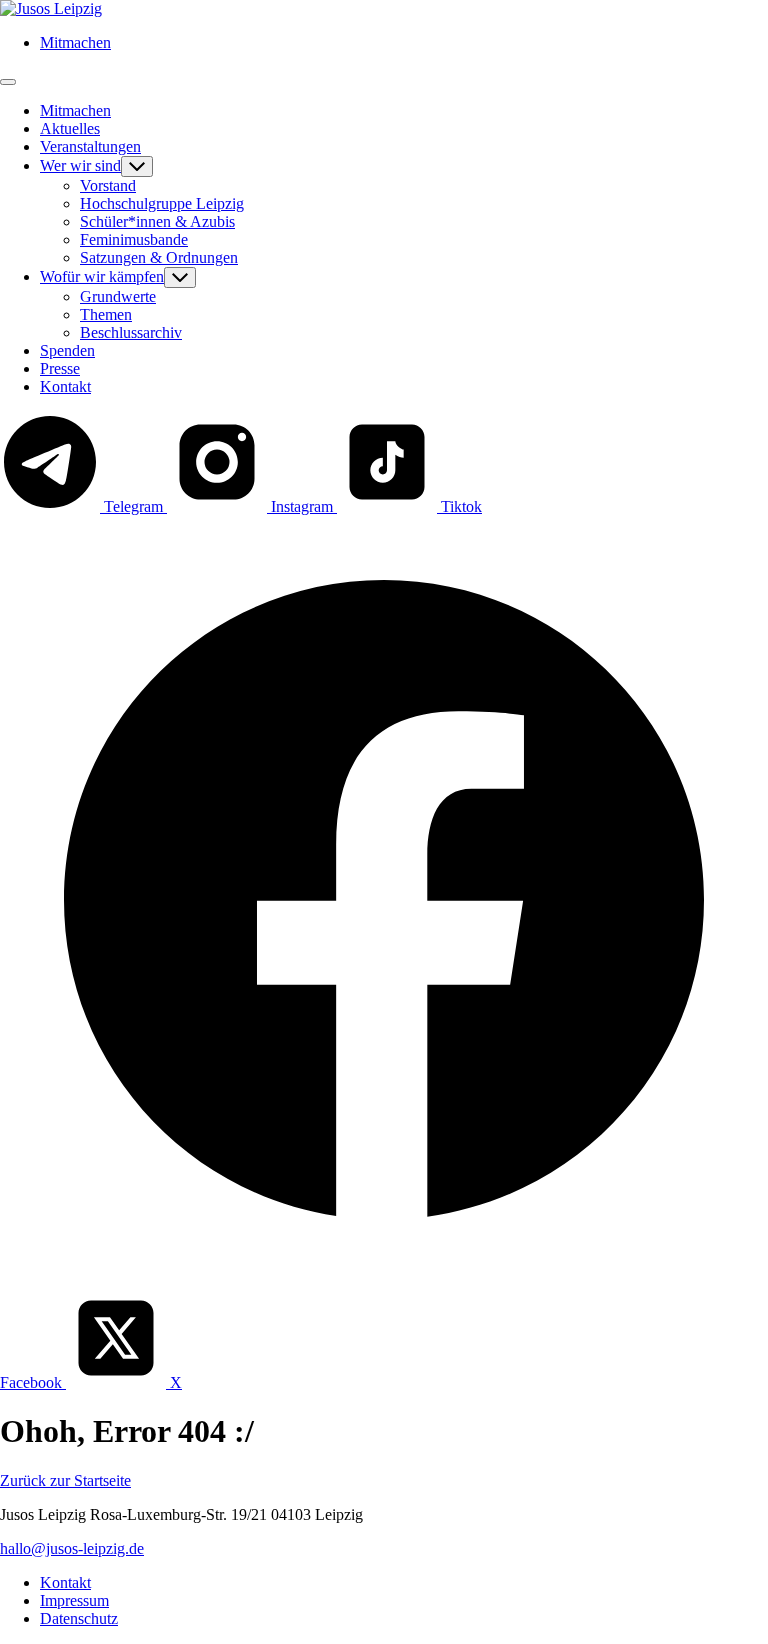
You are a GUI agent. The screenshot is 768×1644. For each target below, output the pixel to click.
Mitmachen (75, 42)
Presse (60, 368)
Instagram (302, 506)
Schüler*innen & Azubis (157, 221)
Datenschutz (79, 1618)
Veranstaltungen (90, 146)
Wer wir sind (80, 165)
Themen (106, 314)
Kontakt (65, 386)
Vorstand (108, 185)
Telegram (133, 506)
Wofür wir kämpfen (102, 276)
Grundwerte (118, 296)
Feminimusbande (134, 239)
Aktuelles (70, 128)
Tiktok (459, 506)
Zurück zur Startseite (65, 1480)
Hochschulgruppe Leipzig (162, 203)
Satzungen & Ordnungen (159, 257)
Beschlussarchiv (131, 332)
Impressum (74, 1600)
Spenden (67, 350)
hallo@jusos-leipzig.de (72, 1548)
